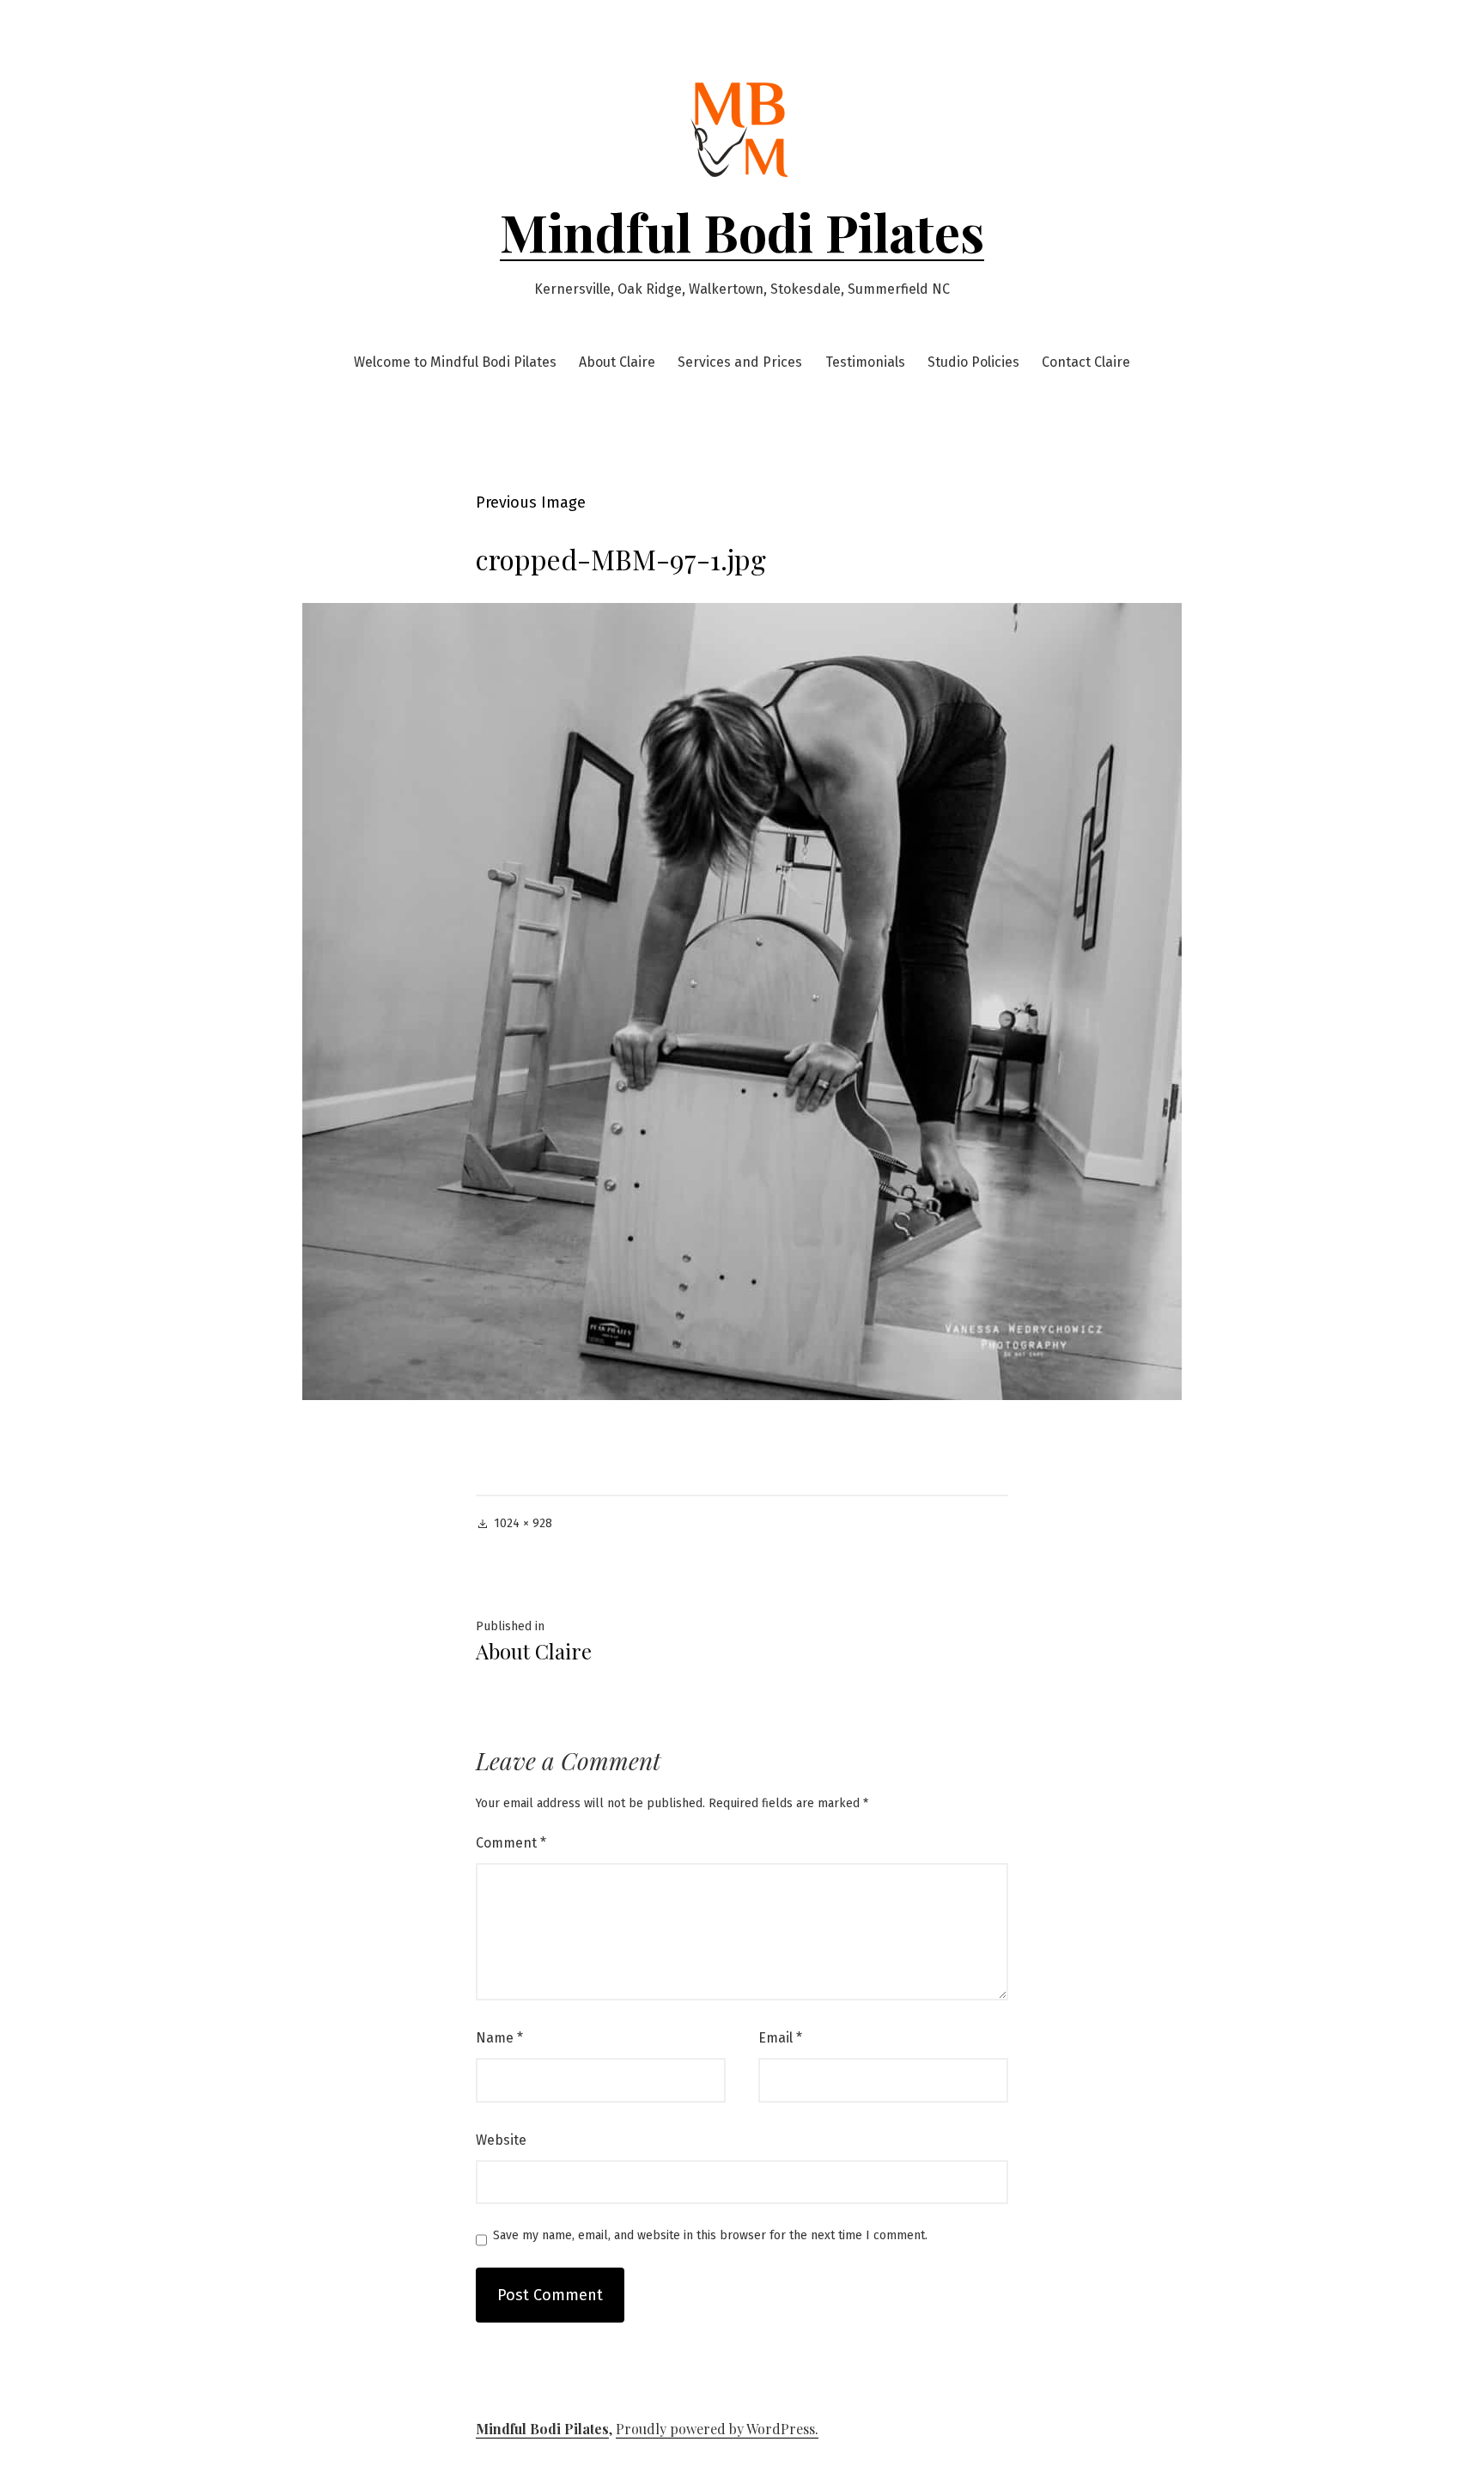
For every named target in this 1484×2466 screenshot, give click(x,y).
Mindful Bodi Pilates (742, 231)
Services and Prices (740, 362)
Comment (511, 1843)
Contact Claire (1086, 362)
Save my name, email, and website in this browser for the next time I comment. (710, 2236)
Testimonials (865, 362)
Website (501, 2140)
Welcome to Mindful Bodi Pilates (455, 362)
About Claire (617, 362)
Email (780, 2038)
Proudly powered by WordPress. (717, 2429)
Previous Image (531, 502)
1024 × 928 (523, 1523)
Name (499, 2038)
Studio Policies (973, 362)
